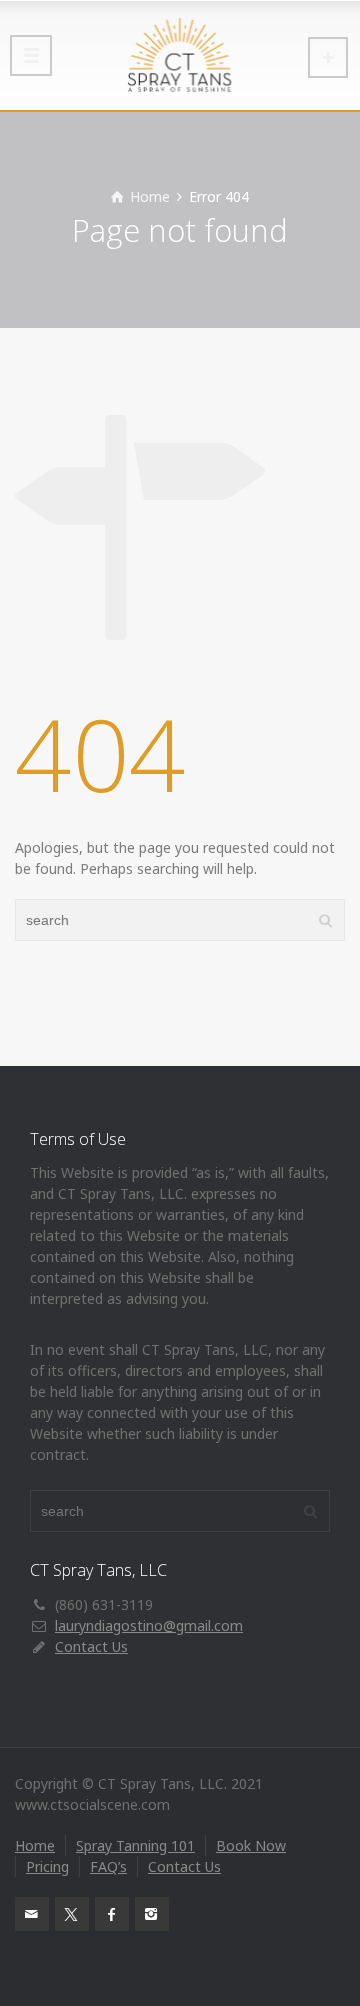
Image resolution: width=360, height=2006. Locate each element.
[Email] (32, 1914)
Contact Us (91, 1646)
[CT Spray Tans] (180, 55)
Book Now (251, 1845)
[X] (72, 1914)
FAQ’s (108, 1866)
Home (35, 1845)
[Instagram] (152, 1914)
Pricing (47, 1866)
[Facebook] (112, 1914)
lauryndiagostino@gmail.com (149, 1625)
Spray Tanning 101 (135, 1845)
